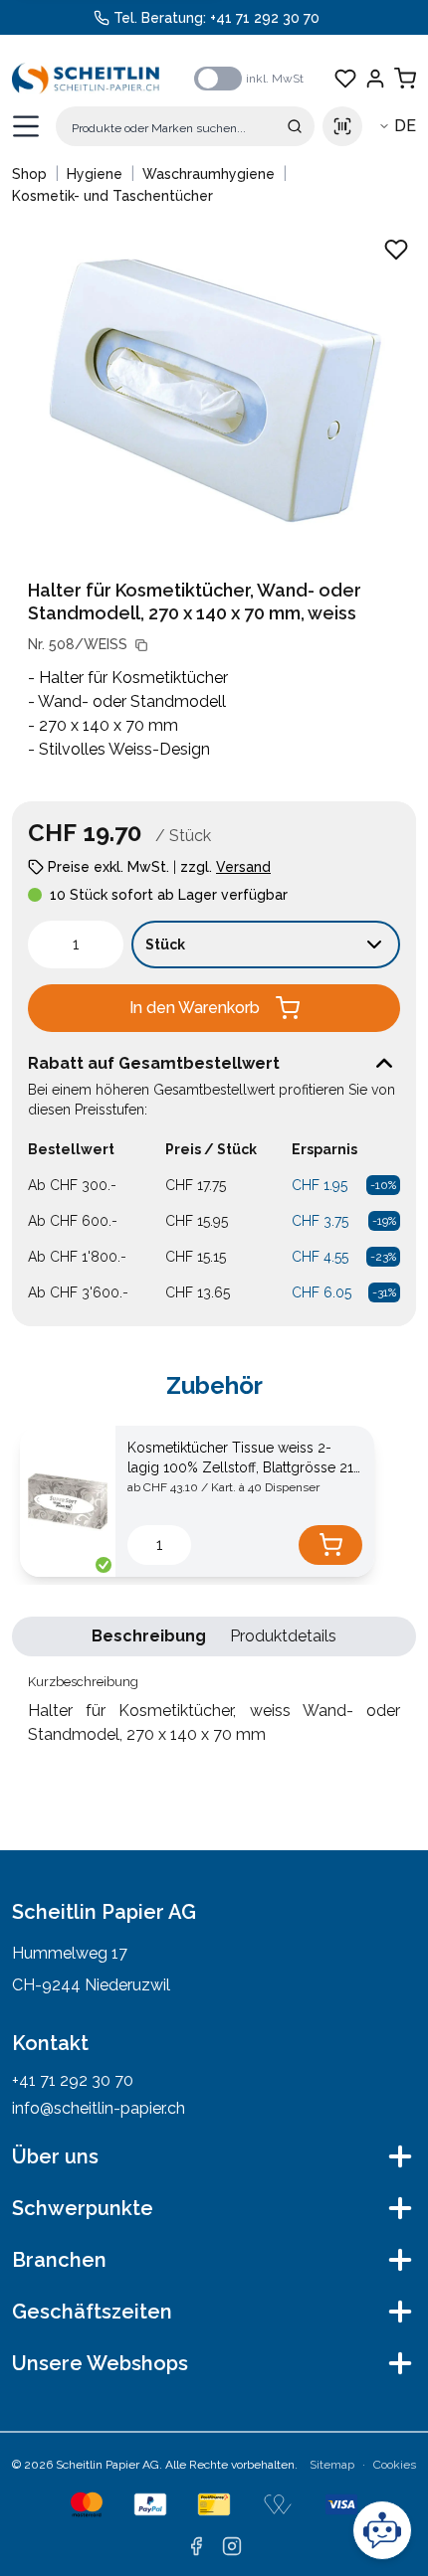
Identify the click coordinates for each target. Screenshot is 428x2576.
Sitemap (332, 2465)
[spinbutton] (76, 945)
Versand (243, 867)
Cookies (395, 2465)
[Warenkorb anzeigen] (405, 79)
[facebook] (196, 2546)
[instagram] (232, 2546)
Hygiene (95, 174)
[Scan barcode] (342, 126)
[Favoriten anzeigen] (345, 79)
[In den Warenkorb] (330, 1545)
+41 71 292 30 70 (265, 18)
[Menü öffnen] (26, 126)
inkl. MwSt (275, 79)
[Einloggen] (375, 79)
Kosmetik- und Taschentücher (112, 196)
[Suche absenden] (295, 126)
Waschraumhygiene (209, 174)
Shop (29, 174)
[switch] (218, 79)
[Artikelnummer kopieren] (141, 645)
